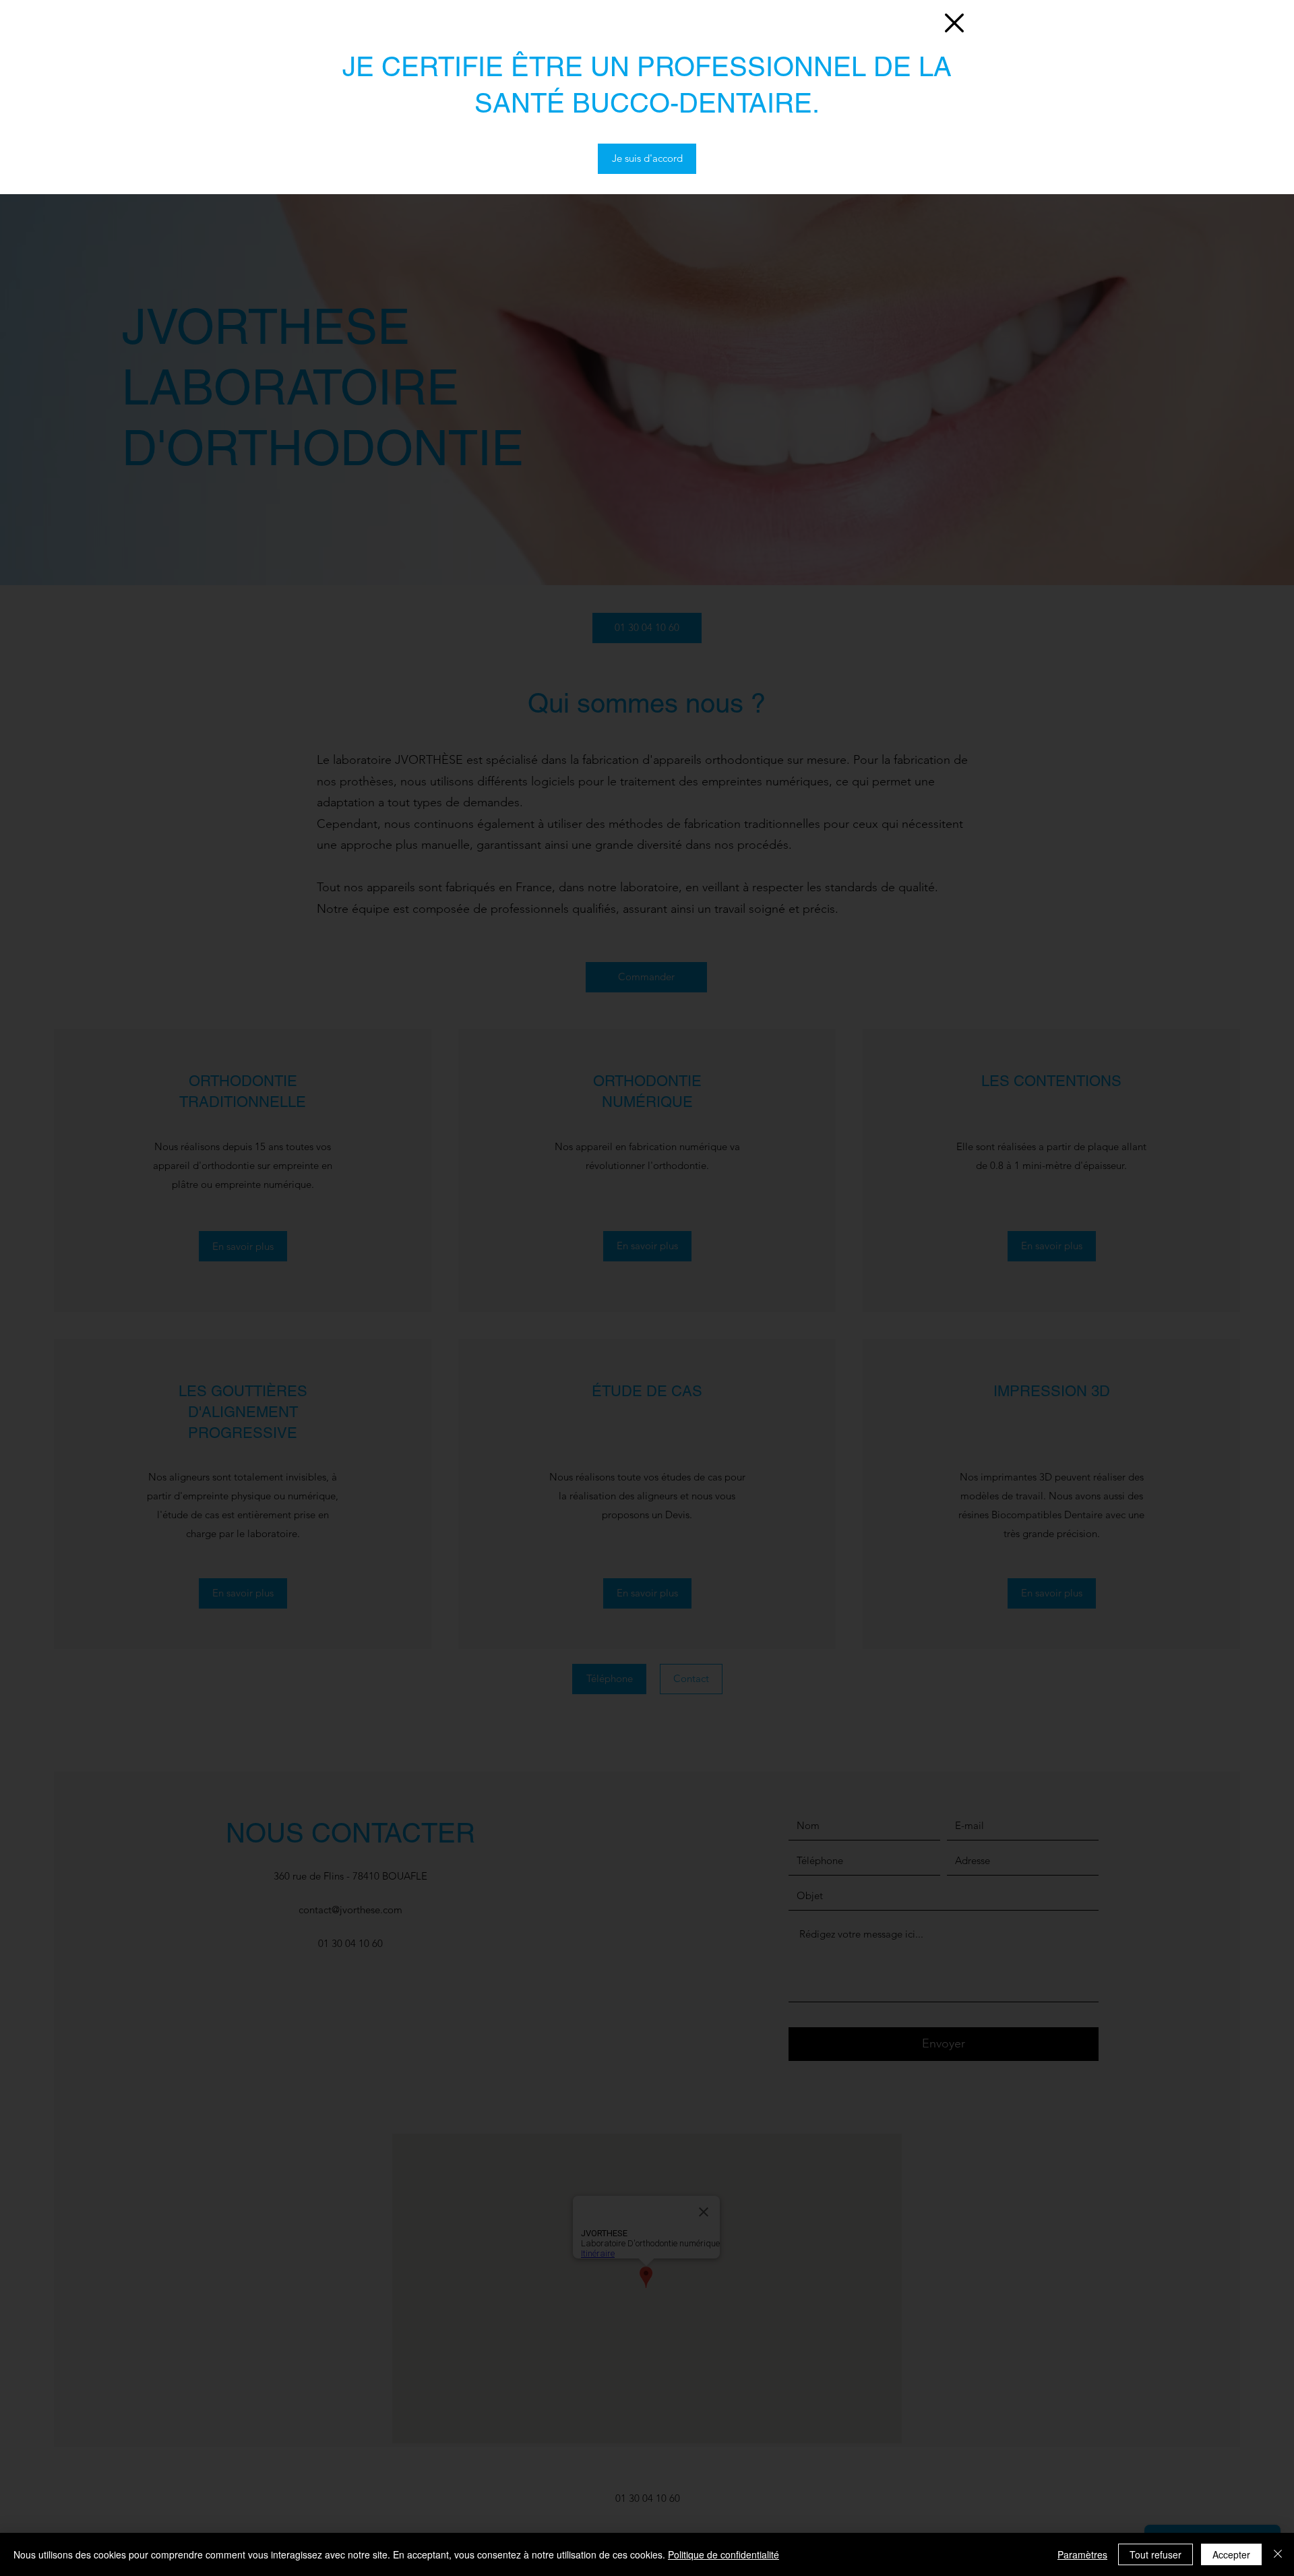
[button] (954, 23)
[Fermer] (1278, 2554)
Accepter (1231, 2554)
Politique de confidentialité (723, 2554)
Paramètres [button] (1082, 2554)
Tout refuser (1156, 2554)
